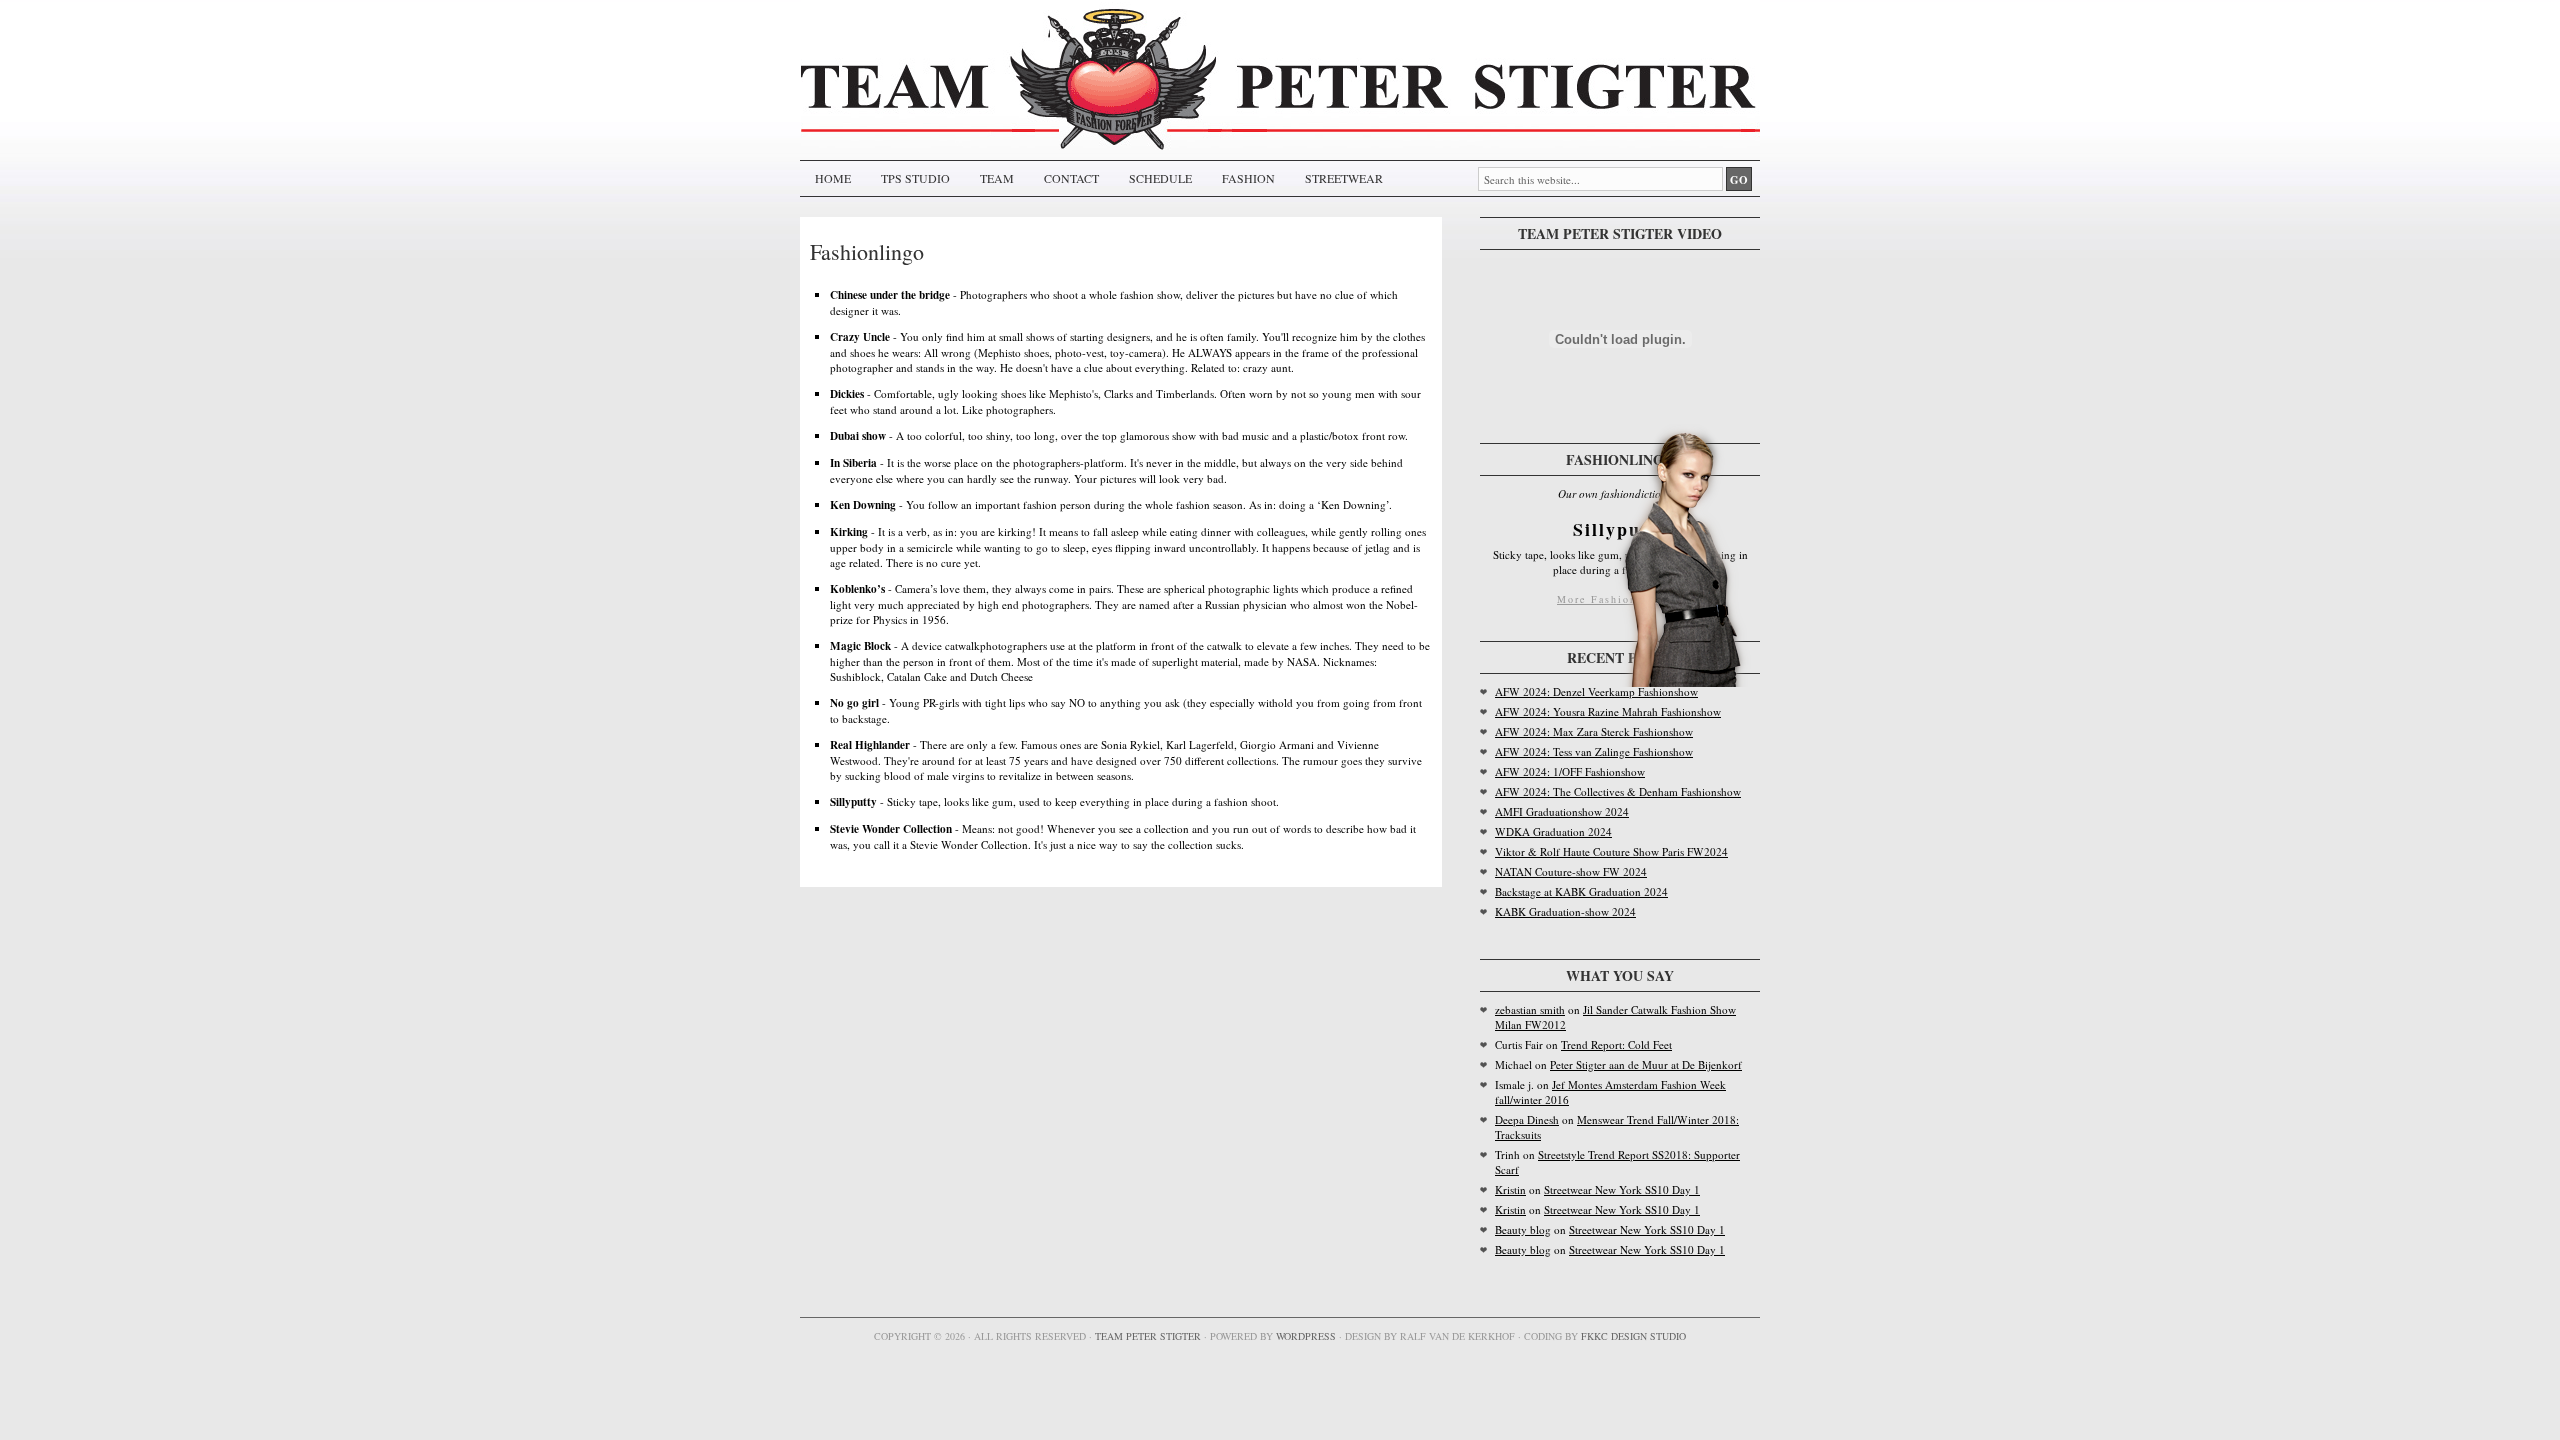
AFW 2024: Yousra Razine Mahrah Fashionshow (1608, 711)
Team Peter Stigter (1148, 1336)
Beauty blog (1523, 1229)
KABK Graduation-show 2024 (1565, 911)
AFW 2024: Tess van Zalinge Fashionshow (1594, 751)
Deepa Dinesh (1527, 1119)
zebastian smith (1530, 1009)
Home (833, 178)
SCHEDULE (1160, 178)
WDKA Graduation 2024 (1553, 831)
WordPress (1306, 1336)
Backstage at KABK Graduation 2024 (1581, 891)
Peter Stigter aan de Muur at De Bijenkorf (1646, 1064)
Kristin (1510, 1189)
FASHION (1248, 178)
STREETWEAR (1344, 178)
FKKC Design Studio (1633, 1336)
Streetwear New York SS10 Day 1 (1622, 1189)
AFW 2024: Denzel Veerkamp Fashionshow (1596, 691)
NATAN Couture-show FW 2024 (1571, 871)
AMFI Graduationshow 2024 (1562, 811)
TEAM (997, 178)
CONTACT (1071, 178)
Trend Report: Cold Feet (1616, 1044)
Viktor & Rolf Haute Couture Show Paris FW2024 (1611, 851)
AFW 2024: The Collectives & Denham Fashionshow (1618, 791)
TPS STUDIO (915, 178)
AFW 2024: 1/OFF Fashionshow (1570, 771)
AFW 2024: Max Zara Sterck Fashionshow (1594, 731)
